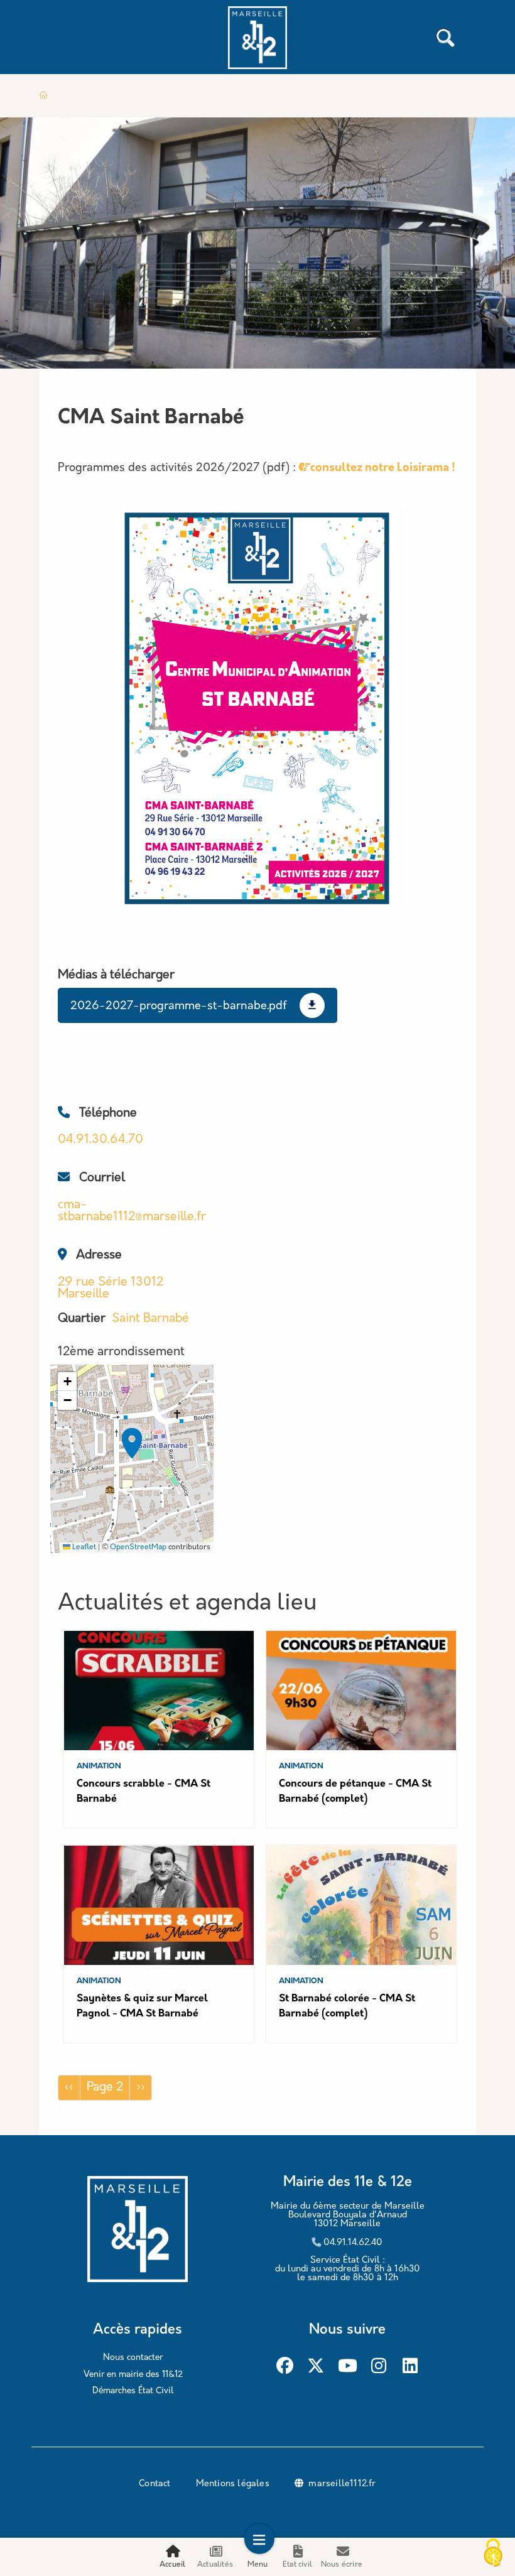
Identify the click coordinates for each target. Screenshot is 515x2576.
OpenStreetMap (138, 1547)
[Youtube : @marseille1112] (348, 2366)
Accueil (172, 2565)
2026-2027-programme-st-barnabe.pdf (179, 1007)
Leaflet (83, 1547)
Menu (258, 2565)
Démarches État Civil (133, 2391)
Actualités (215, 2565)
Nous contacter (133, 2358)
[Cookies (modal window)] (493, 2554)
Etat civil (297, 2565)
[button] (132, 1443)
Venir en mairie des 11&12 (133, 2375)
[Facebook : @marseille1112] (285, 2366)
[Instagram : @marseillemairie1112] (379, 2366)
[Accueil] (257, 40)
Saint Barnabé (150, 1319)
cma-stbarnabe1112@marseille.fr (132, 1211)
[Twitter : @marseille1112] (316, 2366)
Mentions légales (233, 2484)
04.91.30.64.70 (100, 1140)
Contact (154, 2484)
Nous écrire (342, 2565)
